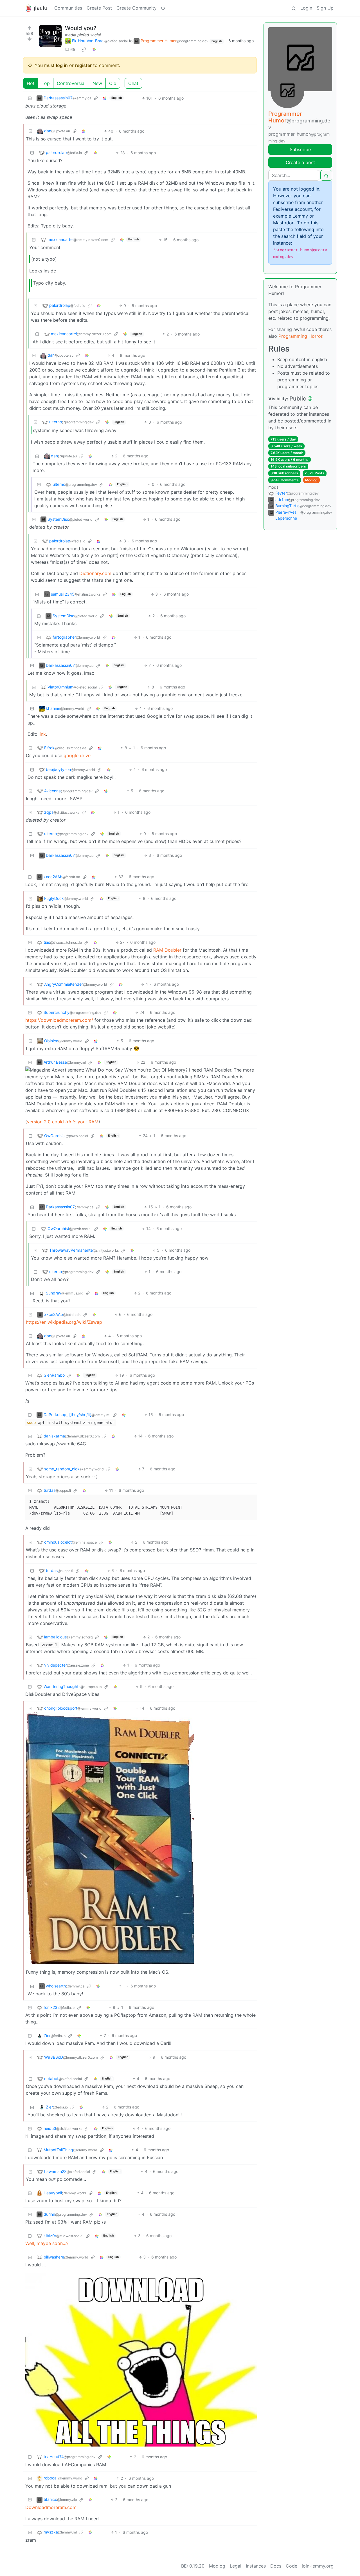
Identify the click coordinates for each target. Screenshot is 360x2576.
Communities (68, 8)
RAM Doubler (167, 950)
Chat (133, 83)
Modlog (311, 480)
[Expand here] (50, 36)
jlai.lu (41, 8)
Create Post (99, 8)
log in (62, 65)
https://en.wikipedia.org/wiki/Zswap (64, 1322)
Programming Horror (300, 336)
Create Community (137, 8)
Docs (276, 2566)
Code (292, 2566)
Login (306, 8)
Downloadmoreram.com (51, 2507)
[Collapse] (30, 98)
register (83, 65)
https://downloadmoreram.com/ (59, 1020)
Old (113, 83)
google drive (77, 755)
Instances (256, 2566)
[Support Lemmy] (163, 8)
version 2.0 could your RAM (63, 1122)
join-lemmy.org (318, 2566)
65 (73, 49)
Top (46, 83)
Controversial (71, 83)
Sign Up (325, 8)
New (97, 83)
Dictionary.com (95, 573)
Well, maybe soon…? (47, 2243)
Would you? (81, 28)
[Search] (294, 8)
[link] (84, 50)
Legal (236, 2566)
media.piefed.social (83, 35)
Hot (31, 83)
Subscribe (300, 149)
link (42, 734)
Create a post (300, 162)
